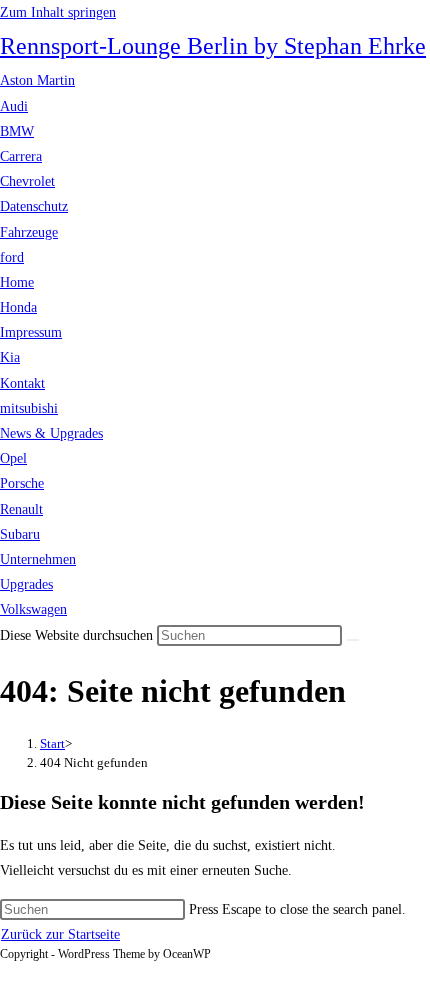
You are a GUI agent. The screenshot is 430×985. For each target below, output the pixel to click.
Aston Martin (37, 80)
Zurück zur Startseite (60, 934)
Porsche (22, 483)
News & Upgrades (51, 433)
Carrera (21, 156)
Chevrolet (27, 181)
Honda (18, 307)
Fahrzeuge (29, 232)
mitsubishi (29, 408)
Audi (14, 106)
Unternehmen (38, 559)
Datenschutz (34, 206)
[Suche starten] (353, 640)
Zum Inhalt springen (58, 12)
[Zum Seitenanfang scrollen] (5, 972)
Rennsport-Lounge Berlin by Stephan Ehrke (213, 46)
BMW (17, 131)
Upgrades (26, 584)
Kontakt (22, 383)
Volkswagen (33, 609)
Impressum (31, 332)
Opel (13, 458)
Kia (10, 357)
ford (12, 257)
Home (17, 282)
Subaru (20, 534)
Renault (21, 509)
